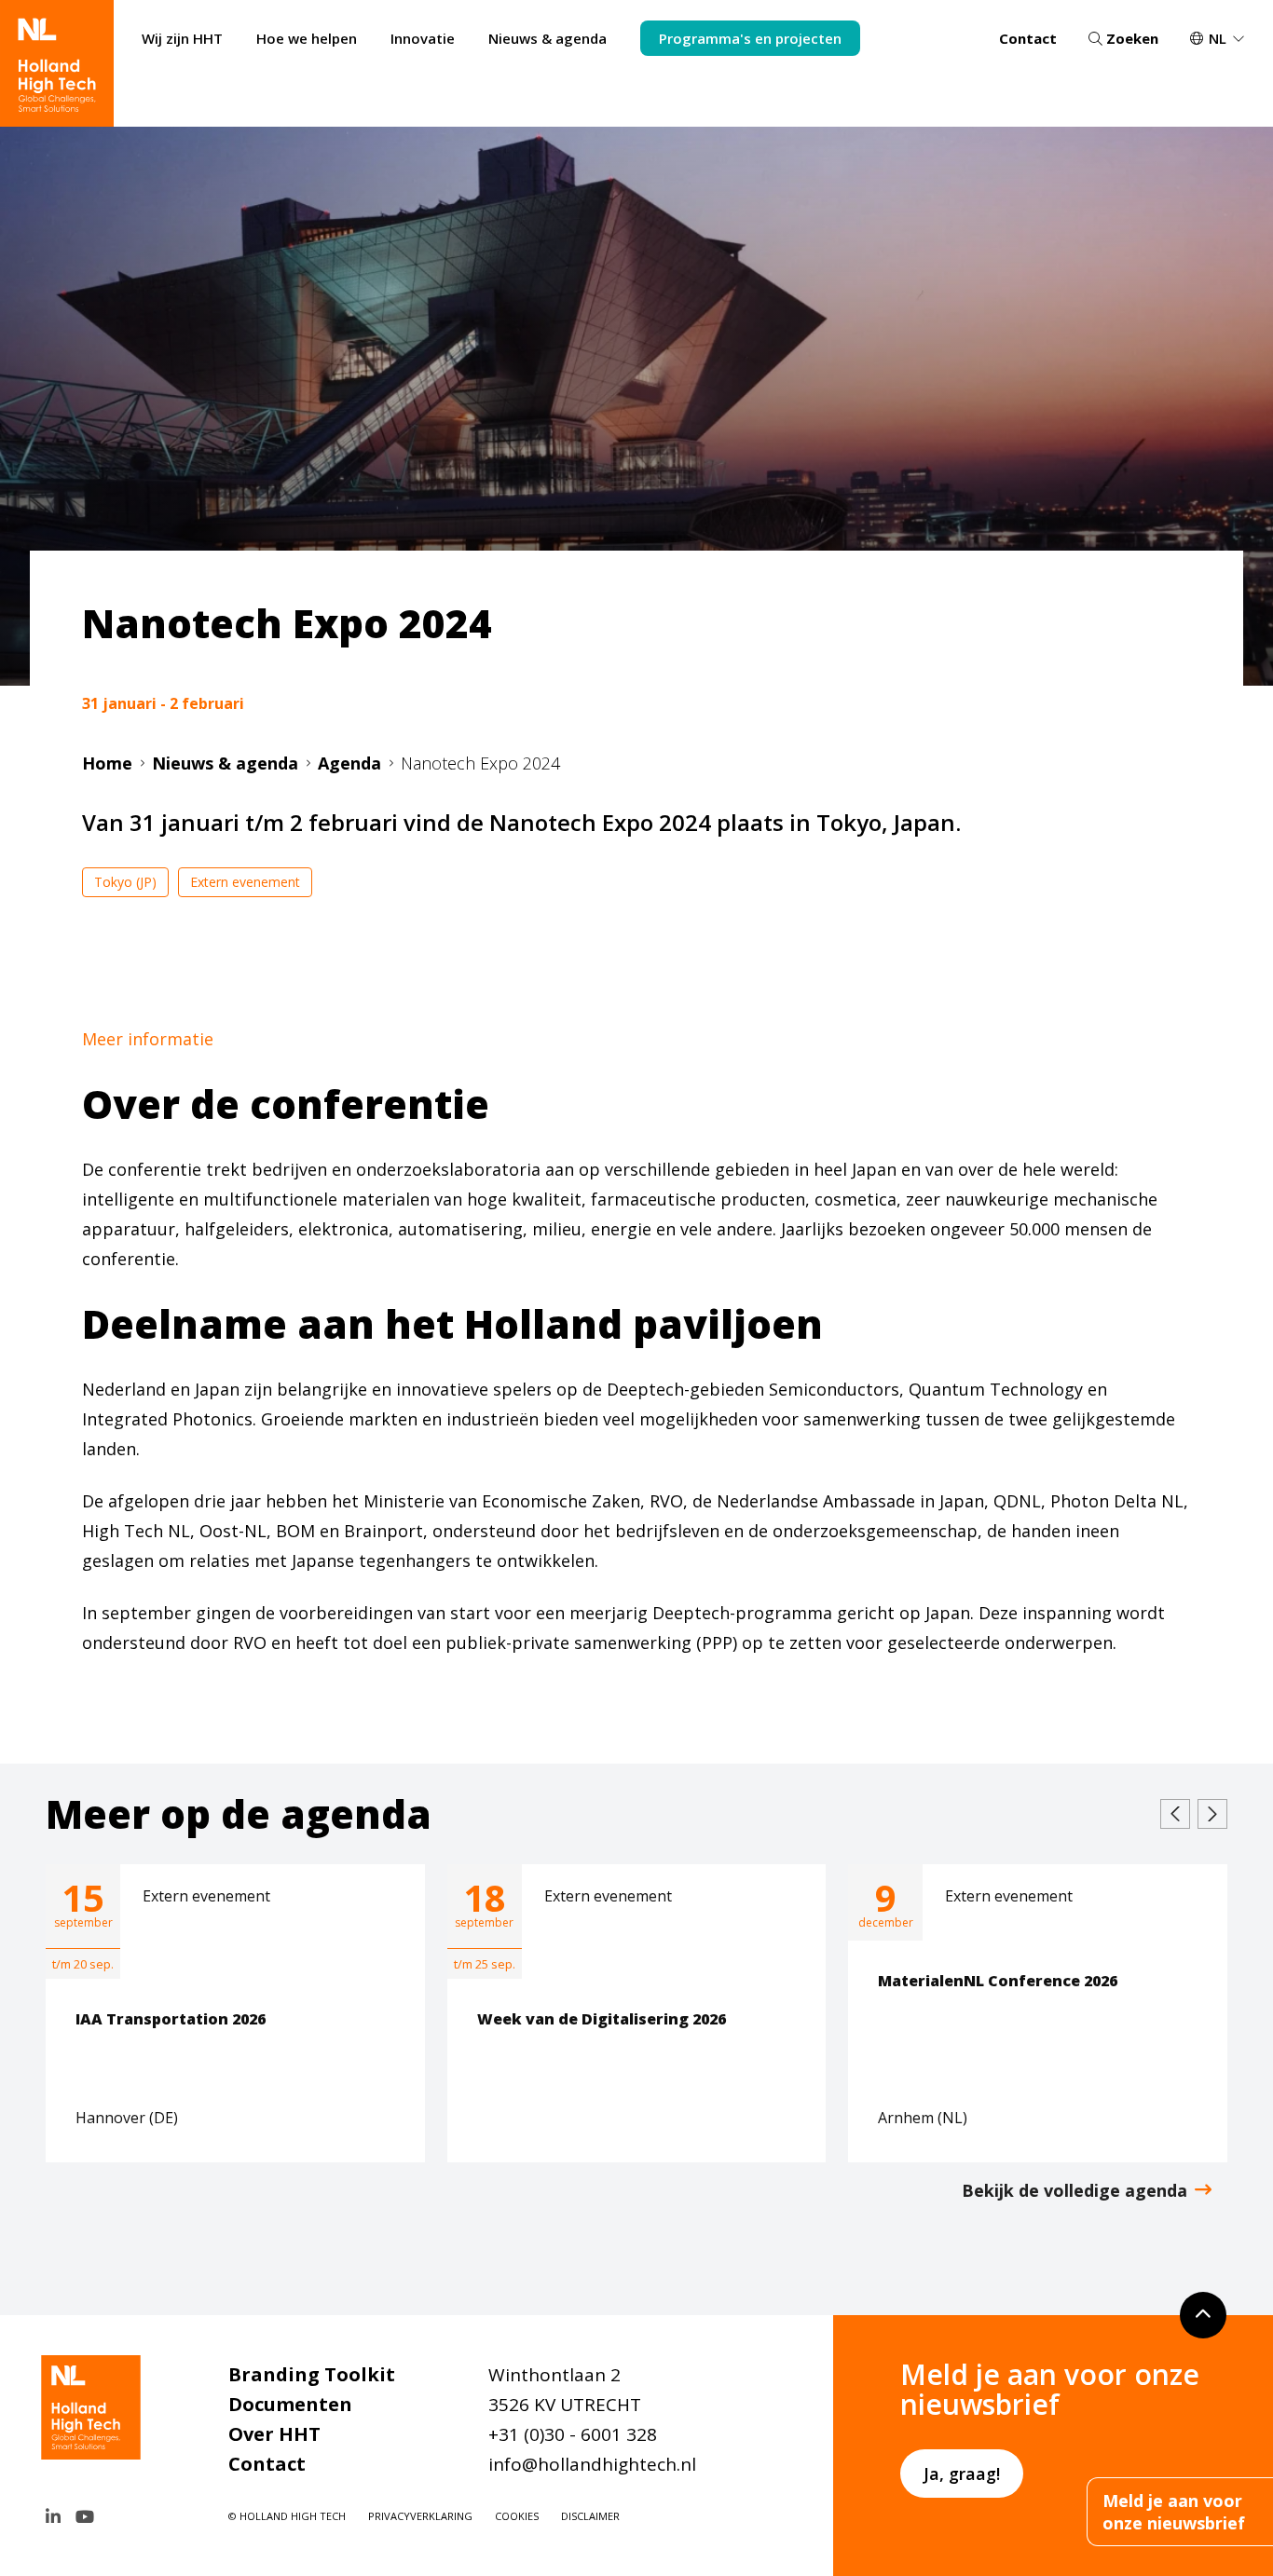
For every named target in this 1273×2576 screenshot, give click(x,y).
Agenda (349, 763)
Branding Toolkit (312, 2374)
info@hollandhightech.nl (592, 2464)
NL (1218, 38)
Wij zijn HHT (182, 38)
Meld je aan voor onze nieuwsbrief (1174, 2512)
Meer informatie (148, 1039)
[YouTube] (85, 2516)
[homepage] (57, 63)
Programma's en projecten (750, 38)
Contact (1028, 38)
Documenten (290, 2404)
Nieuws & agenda (548, 38)
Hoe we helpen (307, 38)
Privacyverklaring (420, 2516)
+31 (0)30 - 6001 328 (573, 2434)
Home (107, 763)
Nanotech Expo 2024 (480, 763)
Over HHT (274, 2434)
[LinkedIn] (53, 2516)
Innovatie (423, 38)
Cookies (517, 2516)
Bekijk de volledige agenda (1075, 2190)
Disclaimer (590, 2516)
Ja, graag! (962, 2474)
